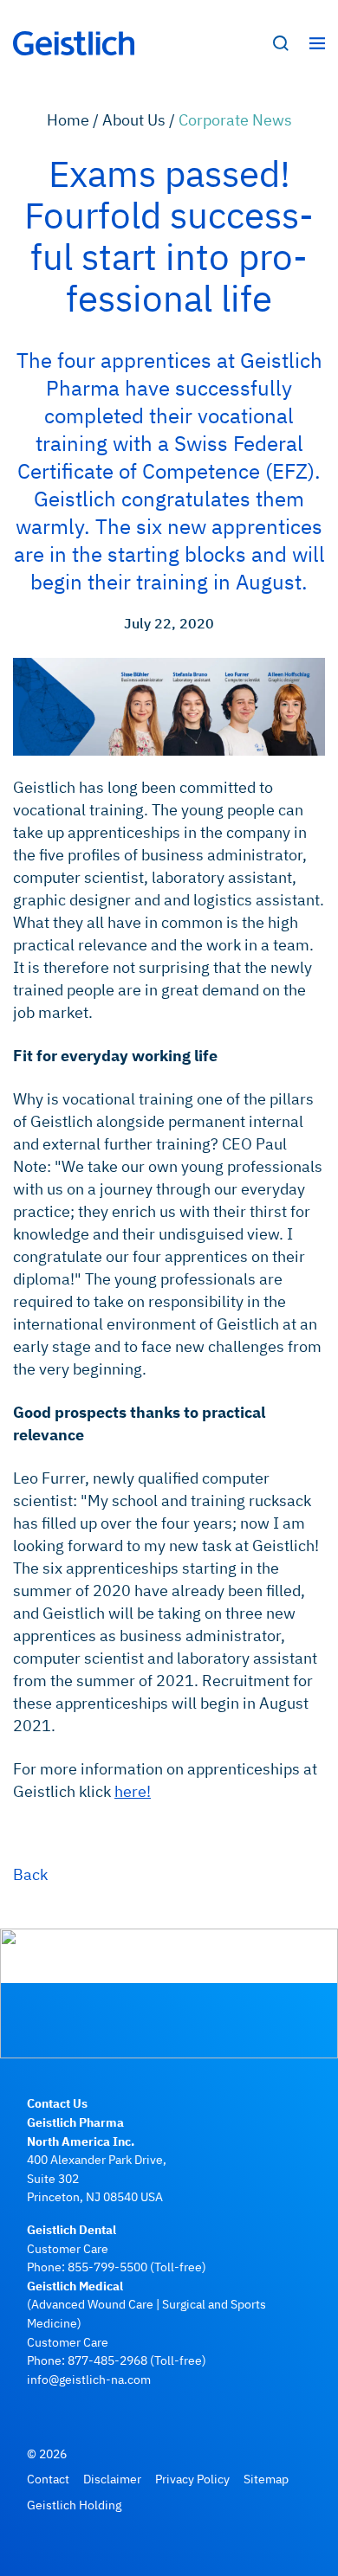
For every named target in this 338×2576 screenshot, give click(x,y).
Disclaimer (112, 2479)
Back (30, 1874)
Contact (48, 2479)
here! (133, 1791)
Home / (75, 120)
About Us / (140, 120)
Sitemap (266, 2479)
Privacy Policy (192, 2479)
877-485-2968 (107, 2360)
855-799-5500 (107, 2267)
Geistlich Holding (74, 2505)
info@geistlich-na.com (89, 2379)
